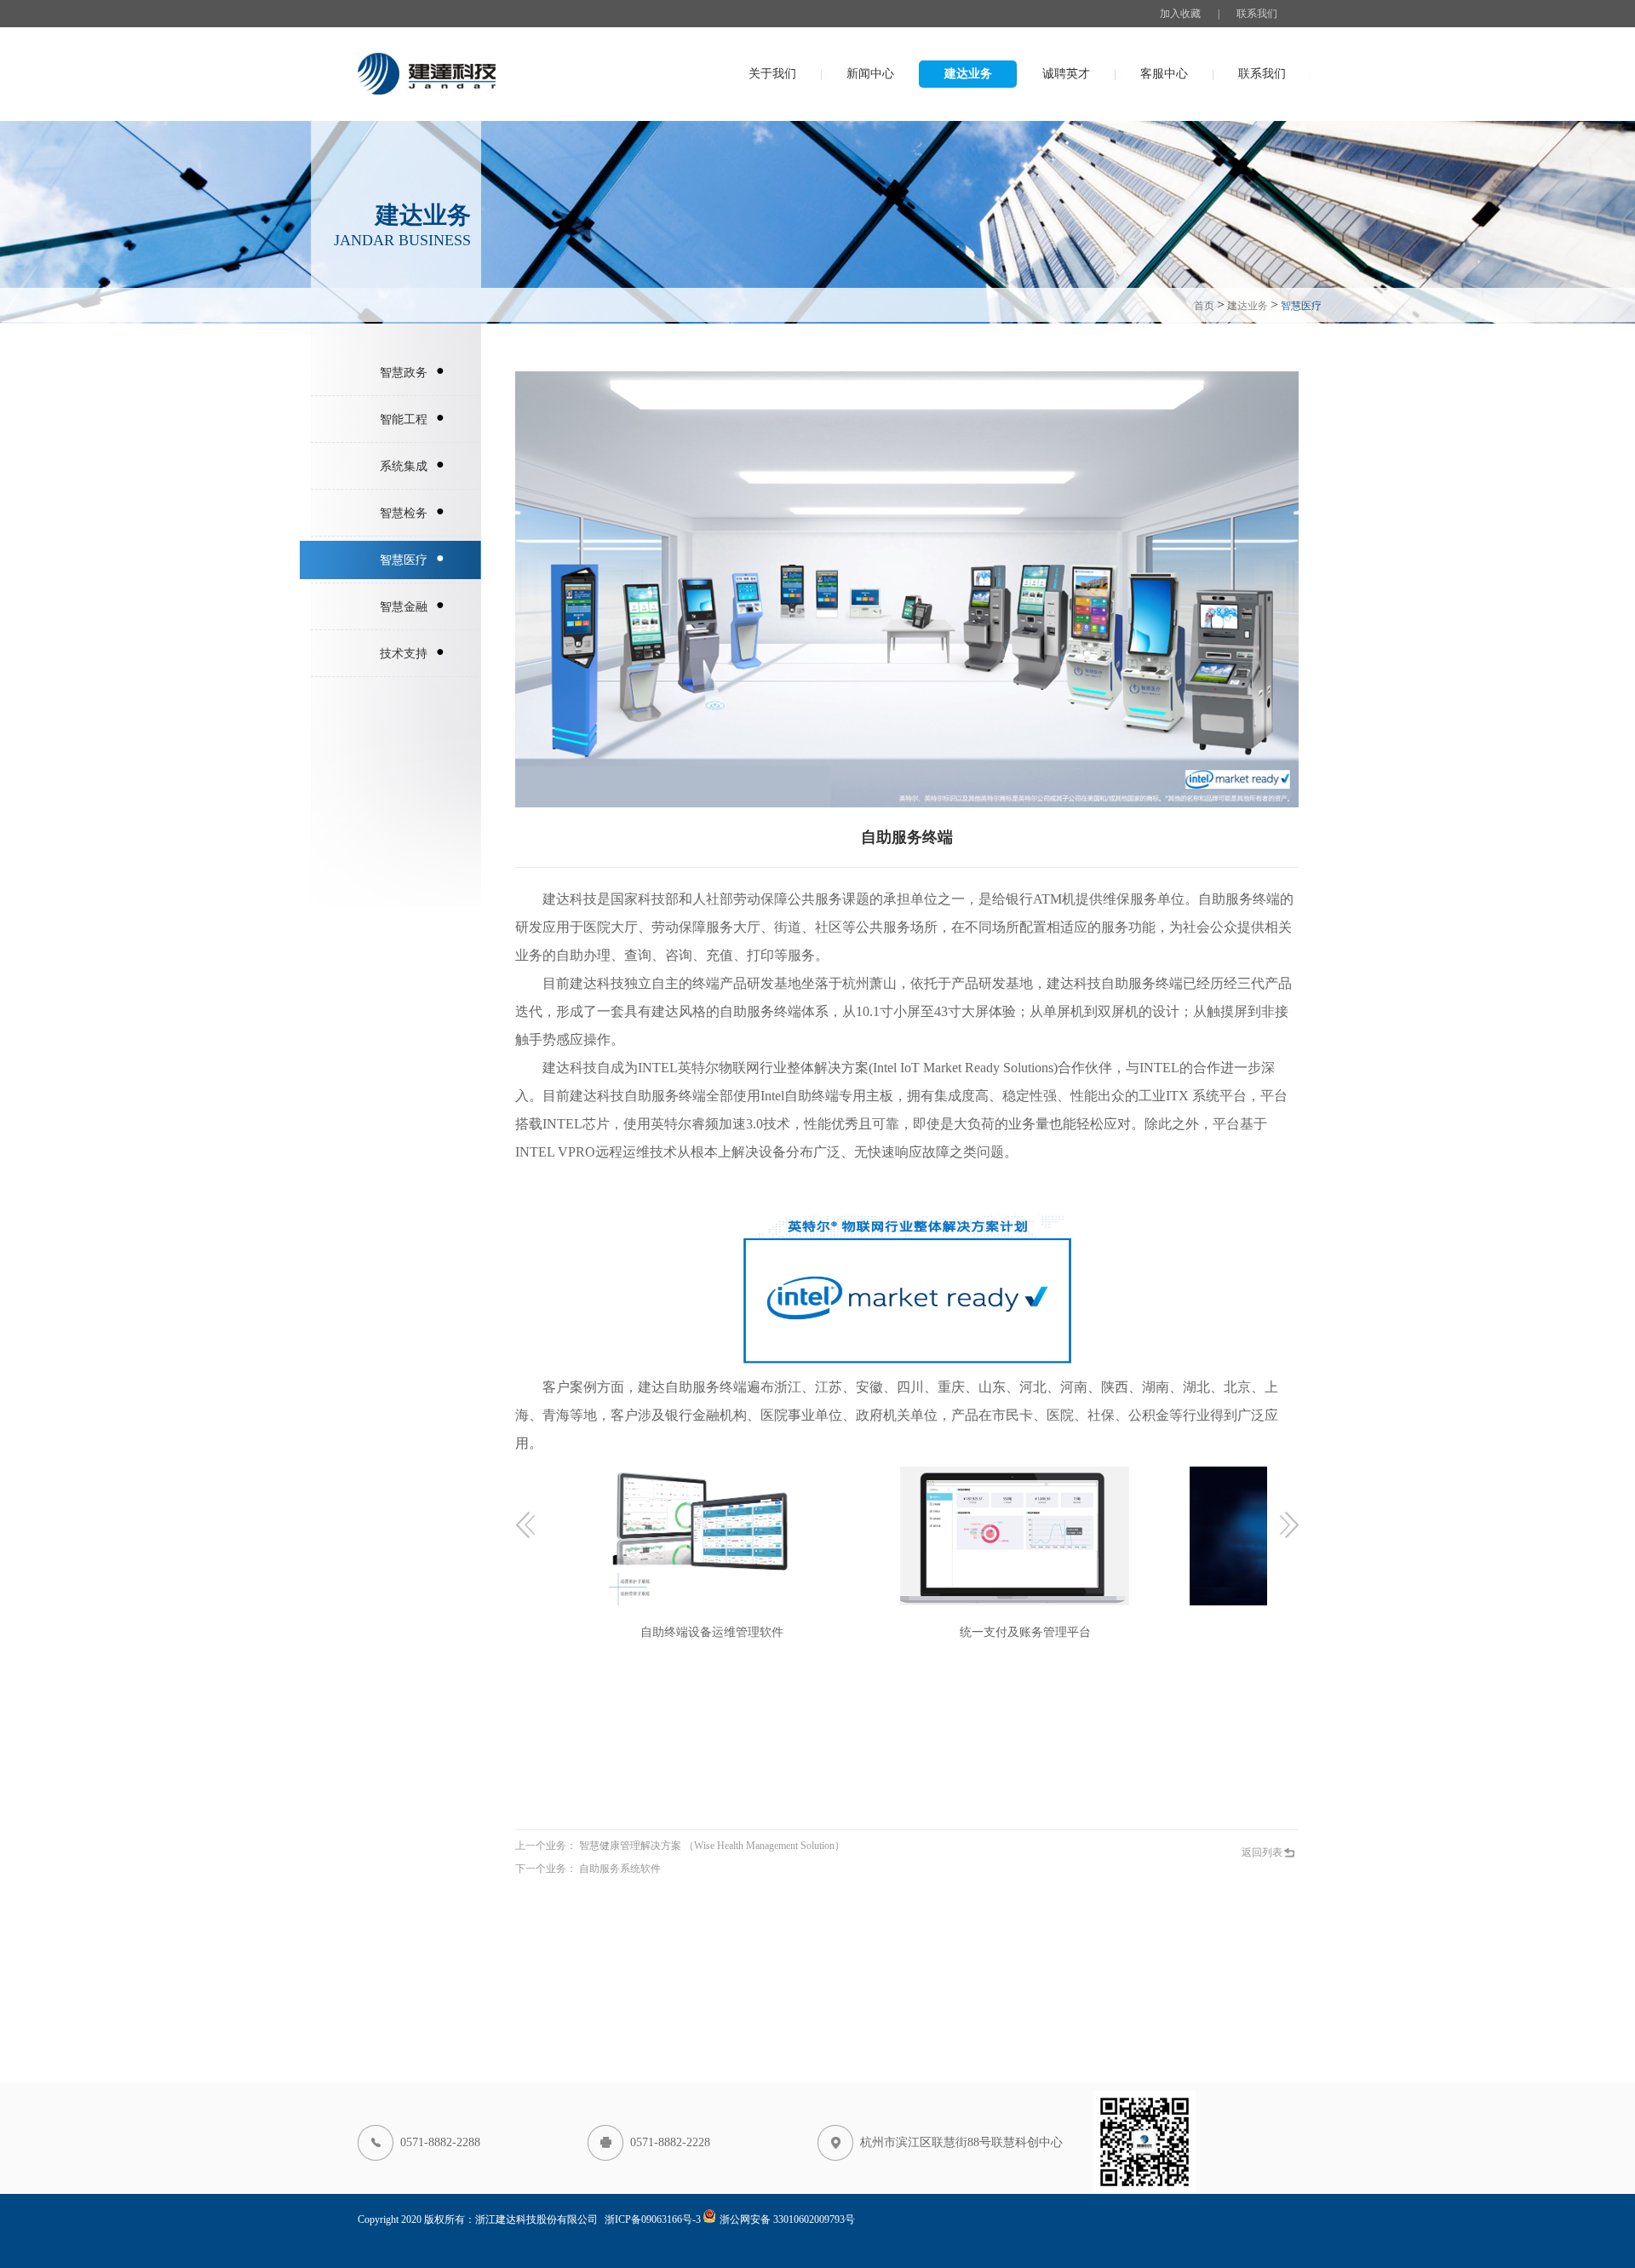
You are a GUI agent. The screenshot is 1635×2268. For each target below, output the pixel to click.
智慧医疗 (404, 560)
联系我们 (1257, 14)
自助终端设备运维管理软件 (703, 1632)
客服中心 (1164, 74)
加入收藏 (1180, 14)
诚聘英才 (1066, 74)
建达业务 (968, 74)
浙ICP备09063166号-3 (653, 2219)
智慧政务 (404, 373)
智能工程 (404, 419)
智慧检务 (404, 513)
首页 (1204, 306)
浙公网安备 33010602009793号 (787, 2219)
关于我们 (772, 74)
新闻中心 (870, 74)
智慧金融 (404, 607)
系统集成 (404, 466)
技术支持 (404, 654)
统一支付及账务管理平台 (1017, 1632)
